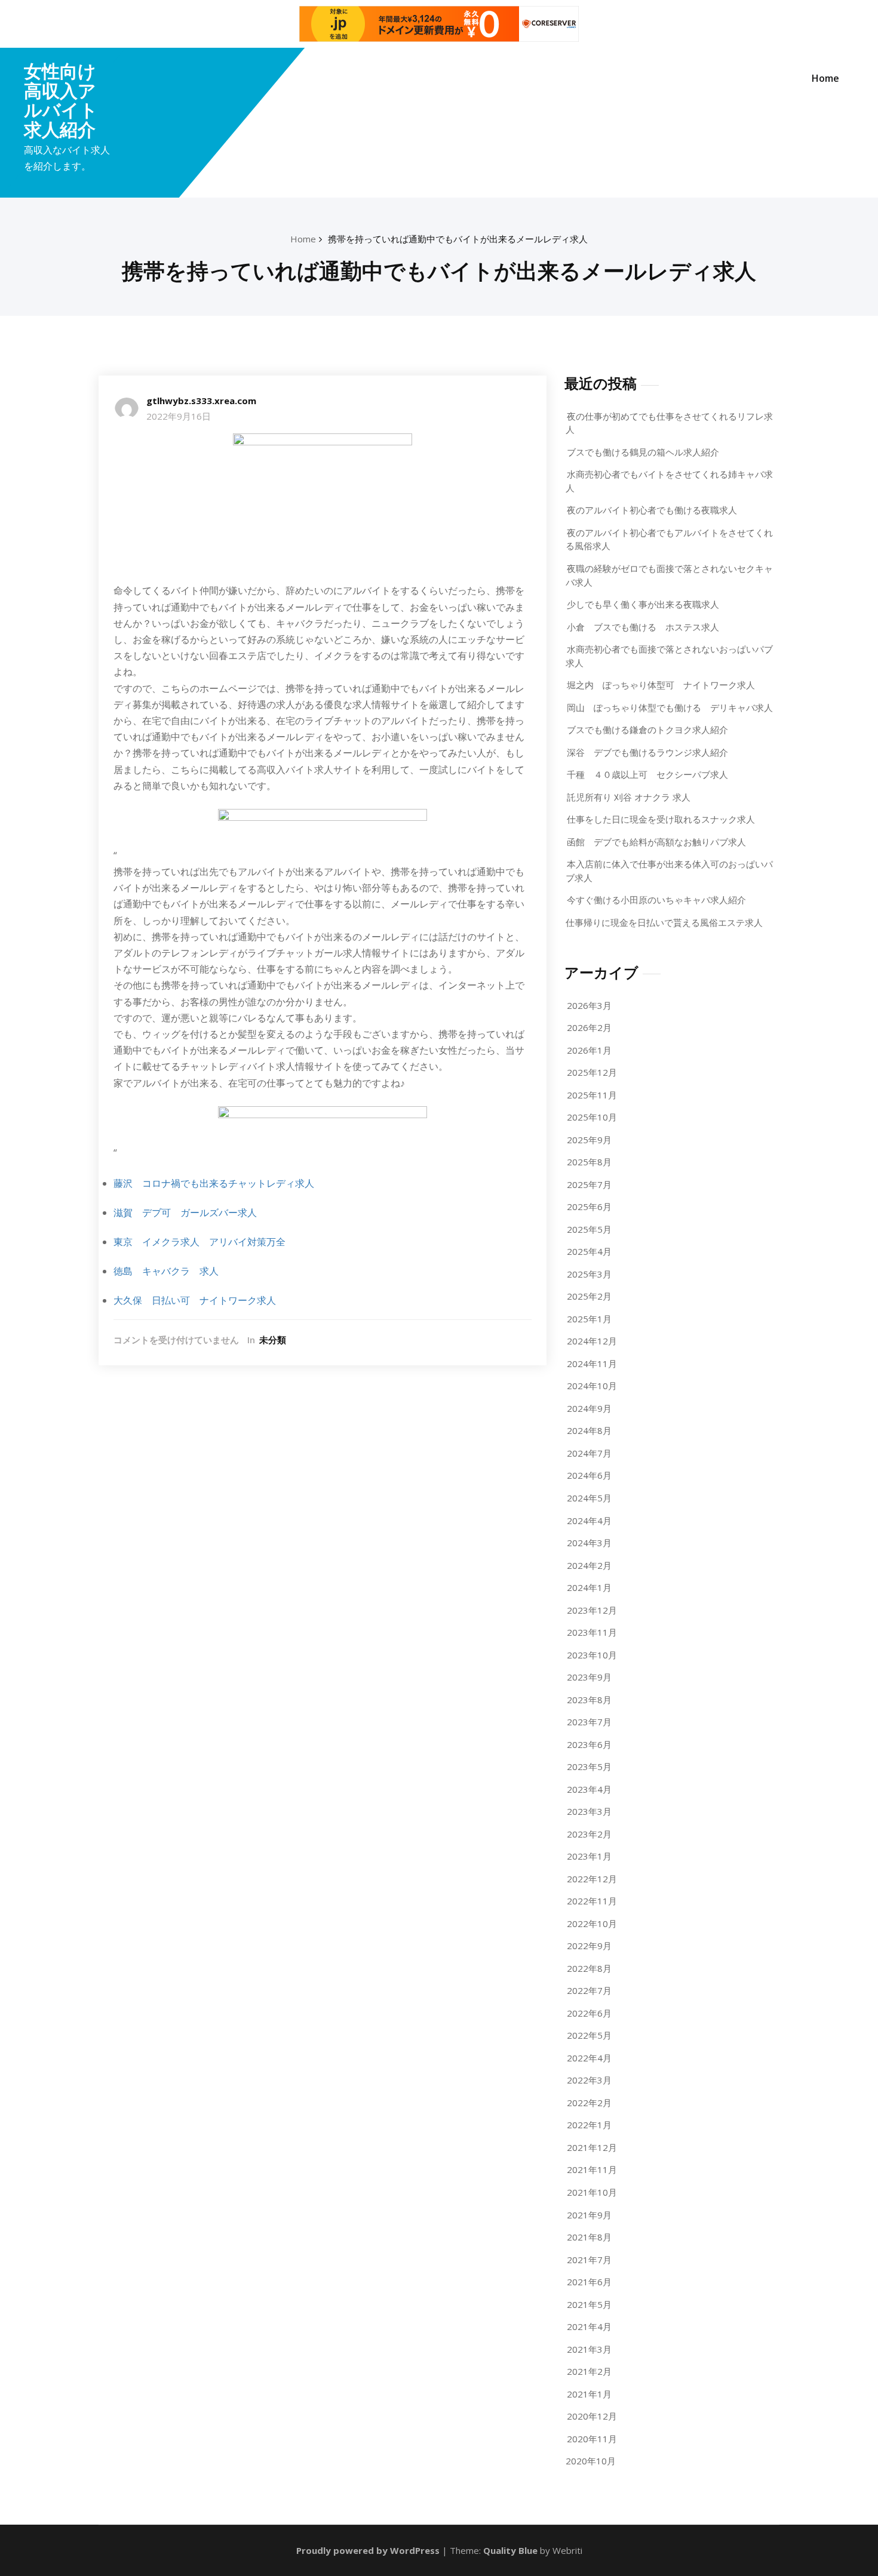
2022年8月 (589, 1968)
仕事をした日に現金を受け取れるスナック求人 (661, 819)
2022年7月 (589, 1990)
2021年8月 (589, 2237)
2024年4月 (589, 1521)
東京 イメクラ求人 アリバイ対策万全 (199, 1242)
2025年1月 (589, 1319)
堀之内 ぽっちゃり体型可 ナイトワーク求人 (661, 685)
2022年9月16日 (179, 416)
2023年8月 (589, 1700)
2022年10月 (592, 1923)
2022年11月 (592, 1901)
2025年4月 (589, 1251)
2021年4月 (589, 2326)
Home (825, 78)
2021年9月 (589, 2215)
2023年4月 (589, 1789)
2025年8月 (589, 1162)
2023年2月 (589, 1834)
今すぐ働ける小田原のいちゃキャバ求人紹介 (656, 900)
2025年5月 (589, 1229)
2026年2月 (589, 1027)
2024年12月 (592, 1341)
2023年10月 (592, 1655)
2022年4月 (589, 2058)
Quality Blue (510, 2550)
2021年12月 (592, 2147)
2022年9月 (589, 1946)
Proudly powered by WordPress (368, 2550)
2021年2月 (589, 2371)
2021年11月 (592, 2169)
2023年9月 (589, 1677)
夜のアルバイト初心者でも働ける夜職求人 (652, 510)
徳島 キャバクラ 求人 (166, 1271)
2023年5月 (589, 1766)
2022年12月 (592, 1879)
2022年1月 (589, 2125)
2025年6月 (589, 1207)
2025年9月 (589, 1140)
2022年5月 (589, 2035)
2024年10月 (592, 1386)
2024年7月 (589, 1453)
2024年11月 (592, 1364)
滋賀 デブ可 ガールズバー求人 (185, 1212)
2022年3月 (589, 2080)
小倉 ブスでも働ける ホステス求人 (643, 627)
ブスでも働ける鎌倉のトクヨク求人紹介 (647, 730)
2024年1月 (589, 1587)
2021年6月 (589, 2282)
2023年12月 (592, 1610)
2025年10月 (592, 1117)
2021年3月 (589, 2349)
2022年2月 (589, 2103)
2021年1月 (589, 2394)
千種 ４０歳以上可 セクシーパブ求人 (647, 774)
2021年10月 (592, 2192)
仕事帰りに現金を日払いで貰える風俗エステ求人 (664, 922)
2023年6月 (589, 1744)
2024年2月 (589, 1565)
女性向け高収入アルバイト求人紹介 (61, 100)
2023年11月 (592, 1632)
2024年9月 (589, 1408)
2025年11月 (592, 1095)
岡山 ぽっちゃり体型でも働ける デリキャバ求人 (670, 707)
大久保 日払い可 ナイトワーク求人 (195, 1300)
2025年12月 (592, 1072)
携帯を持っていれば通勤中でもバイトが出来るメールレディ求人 (458, 239)
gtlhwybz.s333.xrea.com (201, 401)
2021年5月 (589, 2304)
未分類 (273, 1340)
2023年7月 (589, 1722)
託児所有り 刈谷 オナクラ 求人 (629, 797)
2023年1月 (589, 1856)
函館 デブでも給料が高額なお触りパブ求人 (656, 842)
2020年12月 (592, 2416)
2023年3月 (589, 1811)
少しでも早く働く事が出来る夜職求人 (643, 604)
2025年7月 (589, 1184)
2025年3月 (589, 1274)
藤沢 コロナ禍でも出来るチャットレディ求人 (214, 1183)
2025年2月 (589, 1296)
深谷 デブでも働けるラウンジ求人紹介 (647, 752)
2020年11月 (592, 2439)
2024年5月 (589, 1498)
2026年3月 (589, 1005)
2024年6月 (589, 1475)
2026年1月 (589, 1050)
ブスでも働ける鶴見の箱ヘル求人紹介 (643, 452)
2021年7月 (589, 2260)
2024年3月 (589, 1543)
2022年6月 (589, 2013)
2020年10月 (591, 2461)
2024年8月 (589, 1430)
